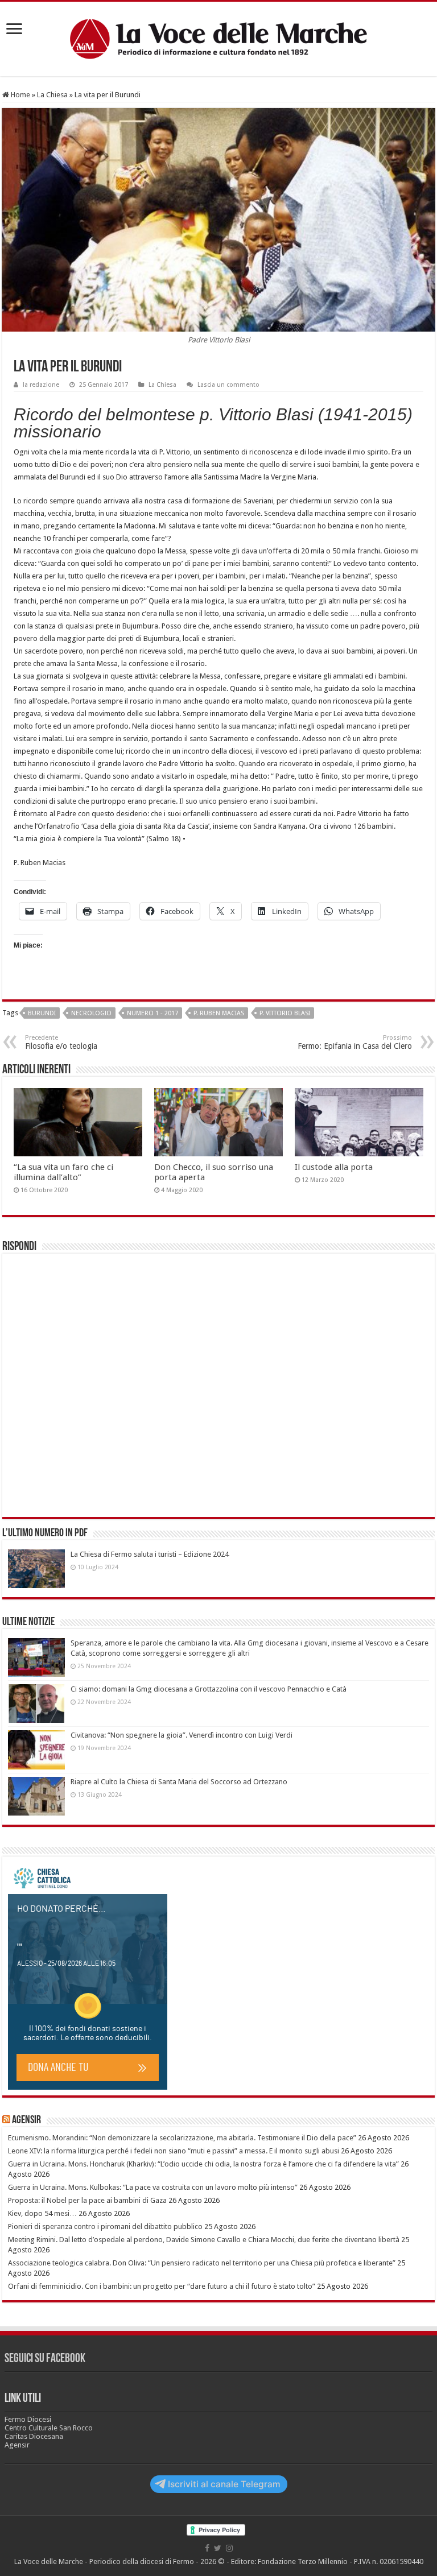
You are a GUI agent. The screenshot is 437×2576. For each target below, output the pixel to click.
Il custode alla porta (334, 1167)
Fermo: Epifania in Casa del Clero (355, 1042)
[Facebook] (207, 2548)
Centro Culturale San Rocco (49, 2428)
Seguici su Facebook (45, 2359)
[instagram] (229, 2548)
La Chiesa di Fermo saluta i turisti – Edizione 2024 (150, 1554)
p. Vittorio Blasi (285, 1013)
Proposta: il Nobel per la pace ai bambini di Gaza (87, 2200)
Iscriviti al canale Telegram (224, 2484)
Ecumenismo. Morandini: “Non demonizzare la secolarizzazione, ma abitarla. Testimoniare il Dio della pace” (182, 2138)
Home (20, 95)
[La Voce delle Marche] (218, 39)
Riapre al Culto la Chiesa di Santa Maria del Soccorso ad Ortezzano (179, 1782)
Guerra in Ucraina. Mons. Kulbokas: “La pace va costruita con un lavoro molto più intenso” (153, 2187)
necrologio (91, 1013)
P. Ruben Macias (219, 1013)
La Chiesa (52, 95)
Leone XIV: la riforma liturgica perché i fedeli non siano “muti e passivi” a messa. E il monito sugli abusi (174, 2151)
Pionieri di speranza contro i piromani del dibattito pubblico (105, 2226)
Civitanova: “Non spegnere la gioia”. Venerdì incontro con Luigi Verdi (182, 1735)
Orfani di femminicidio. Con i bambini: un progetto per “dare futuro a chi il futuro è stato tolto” (162, 2286)
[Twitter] (218, 2548)
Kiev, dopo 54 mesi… (42, 2213)
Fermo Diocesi (28, 2419)
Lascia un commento (228, 385)
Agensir (26, 2120)
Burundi (42, 1013)
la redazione (41, 385)
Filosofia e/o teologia (61, 1042)
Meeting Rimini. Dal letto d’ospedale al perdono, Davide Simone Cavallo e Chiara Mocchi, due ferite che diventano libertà (204, 2240)
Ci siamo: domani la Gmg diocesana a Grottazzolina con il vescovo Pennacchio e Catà (209, 1689)
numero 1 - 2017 (152, 1013)
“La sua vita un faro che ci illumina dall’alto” (63, 1172)
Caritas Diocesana (34, 2436)
